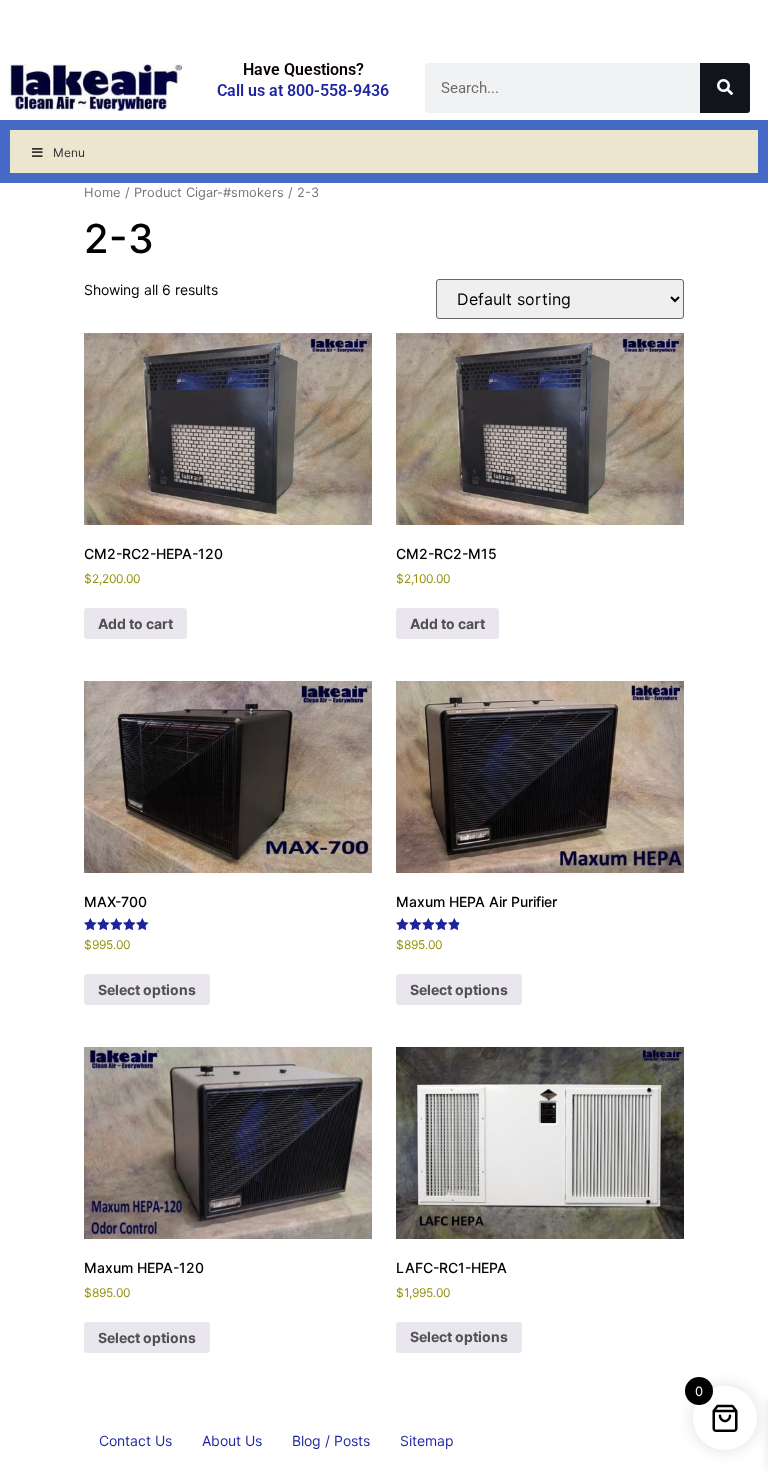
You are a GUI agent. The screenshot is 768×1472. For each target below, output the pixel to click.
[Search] (725, 88)
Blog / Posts (331, 1440)
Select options (147, 989)
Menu (69, 152)
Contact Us (135, 1440)
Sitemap (427, 1440)
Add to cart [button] (135, 623)
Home (102, 192)
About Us (232, 1440)
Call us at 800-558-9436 (303, 90)
